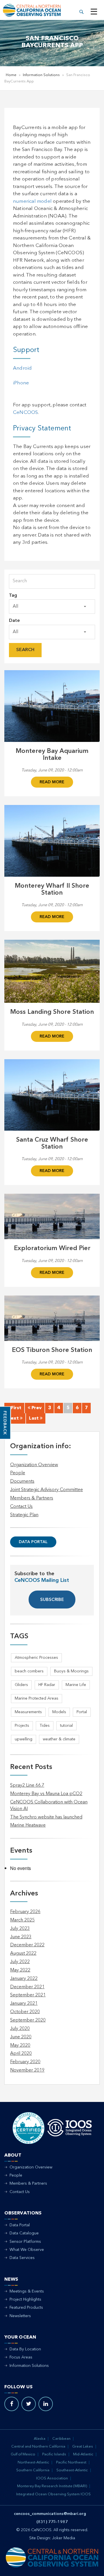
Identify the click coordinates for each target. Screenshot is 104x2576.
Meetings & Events (27, 2291)
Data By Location (25, 2349)
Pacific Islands (54, 2454)
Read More (52, 782)
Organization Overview (34, 1465)
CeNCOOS (25, 413)
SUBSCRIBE (52, 1600)
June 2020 (21, 2037)
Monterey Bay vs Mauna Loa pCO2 (46, 1794)
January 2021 (24, 2004)
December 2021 (27, 1987)
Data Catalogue (24, 2233)
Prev (36, 1408)
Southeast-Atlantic (72, 2470)
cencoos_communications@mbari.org (50, 2514)
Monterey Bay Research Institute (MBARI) (52, 2486)
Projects (22, 1726)
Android (22, 368)
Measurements (28, 1712)
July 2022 (20, 1962)
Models (59, 1712)
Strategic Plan (24, 1515)
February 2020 (25, 2062)
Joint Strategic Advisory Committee (47, 1490)
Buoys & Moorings (71, 1671)
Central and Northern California (38, 2447)
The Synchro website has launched (46, 1817)
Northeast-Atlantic (33, 2462)
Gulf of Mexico (23, 2454)
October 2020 (25, 2012)
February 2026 (25, 1912)
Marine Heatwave (28, 1825)
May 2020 (20, 2046)
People (18, 1473)
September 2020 (28, 2020)
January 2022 (24, 1979)
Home (11, 75)
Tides (45, 1726)
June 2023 (21, 1937)
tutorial (66, 1726)
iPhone (21, 383)
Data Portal (33, 1542)
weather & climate (59, 1739)
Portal (82, 1712)
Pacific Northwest (71, 2462)
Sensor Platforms (25, 2242)
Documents (22, 1482)
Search (25, 650)
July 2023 (20, 1929)
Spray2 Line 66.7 (27, 1785)
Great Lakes (83, 2447)
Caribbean (61, 2439)
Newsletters (20, 2316)
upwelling (24, 1739)
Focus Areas (21, 2357)
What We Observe (27, 2250)
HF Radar (47, 1685)
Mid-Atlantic (83, 2454)
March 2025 (22, 1920)
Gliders (21, 1685)
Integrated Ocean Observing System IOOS (53, 2494)
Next (14, 1418)
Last (34, 1418)
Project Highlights (25, 2299)
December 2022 (27, 1945)
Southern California (33, 2470)
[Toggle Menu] (94, 12)
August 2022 (23, 1954)
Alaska (40, 2439)
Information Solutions (41, 75)
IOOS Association (52, 2478)
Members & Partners (32, 1498)
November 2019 (27, 2070)
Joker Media (64, 2538)
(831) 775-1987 (52, 2522)
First (16, 1408)
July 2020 (20, 2029)
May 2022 (20, 1970)
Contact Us (21, 1507)
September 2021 (28, 1995)
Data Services (22, 2258)
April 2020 (21, 2054)
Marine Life (76, 1685)
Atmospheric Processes (36, 1658)
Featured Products (26, 2308)
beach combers (29, 1671)
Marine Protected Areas (37, 1698)
